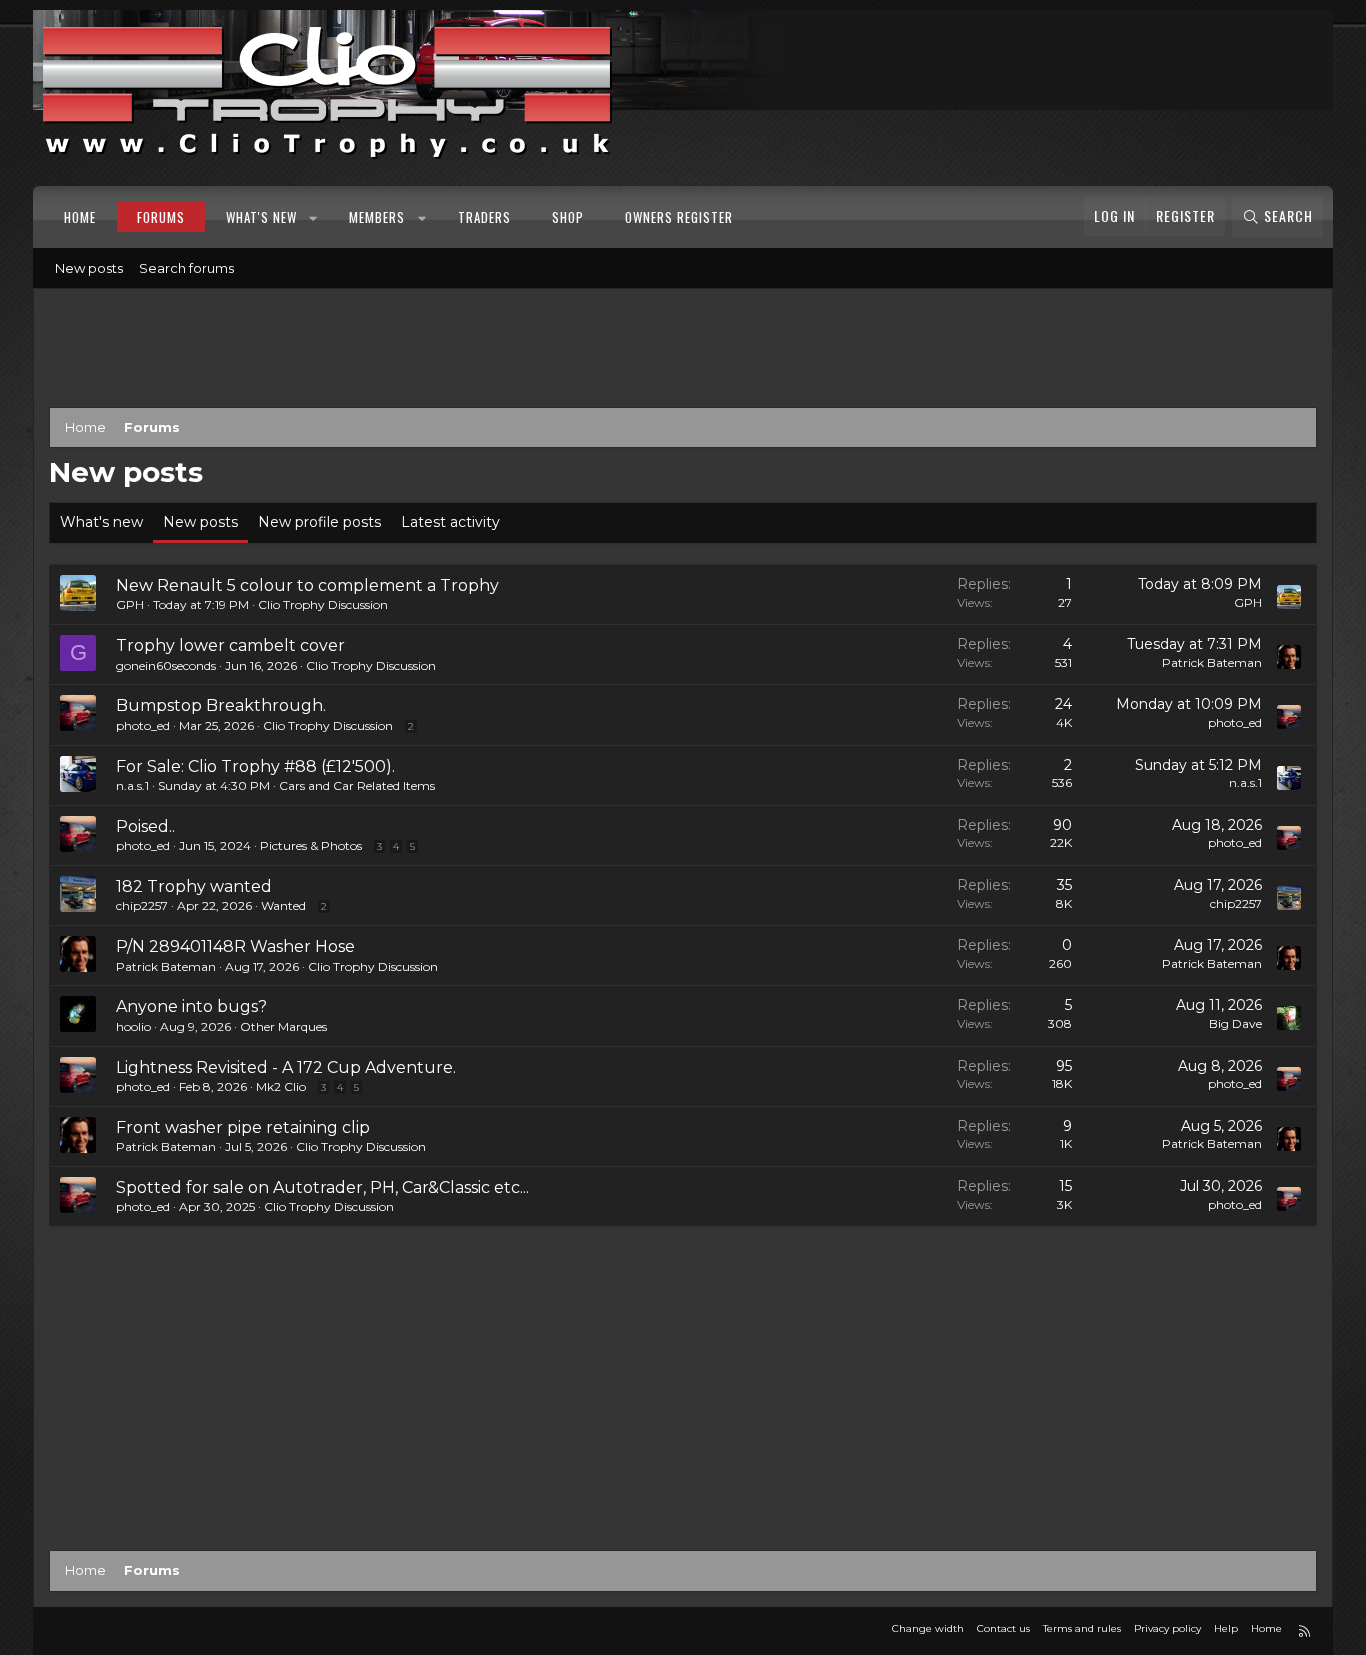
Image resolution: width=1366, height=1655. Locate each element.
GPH (130, 604)
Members (377, 217)
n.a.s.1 (132, 785)
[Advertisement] (683, 352)
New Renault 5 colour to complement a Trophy (307, 585)
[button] (314, 217)
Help (1226, 1628)
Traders (484, 217)
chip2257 (142, 905)
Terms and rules (1082, 1628)
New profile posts (319, 522)
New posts (89, 268)
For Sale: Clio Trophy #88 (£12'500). (255, 766)
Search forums (186, 268)
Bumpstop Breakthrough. (221, 705)
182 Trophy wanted (194, 886)
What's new (261, 217)
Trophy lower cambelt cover (230, 645)
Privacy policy (1167, 1628)
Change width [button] (928, 1628)
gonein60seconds (166, 665)
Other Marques (283, 1026)
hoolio (133, 1026)
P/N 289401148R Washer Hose (235, 946)
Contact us (1003, 1628)
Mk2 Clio (281, 1086)
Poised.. (145, 826)
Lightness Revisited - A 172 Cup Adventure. (286, 1067)
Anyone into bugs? (191, 1006)
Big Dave (1235, 1023)
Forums (161, 217)
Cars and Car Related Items (357, 785)
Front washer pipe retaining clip (243, 1127)
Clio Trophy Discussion (323, 604)
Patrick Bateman (1212, 662)
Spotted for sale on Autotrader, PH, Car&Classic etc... (322, 1187)
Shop (568, 217)
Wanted (283, 905)
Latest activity (450, 522)
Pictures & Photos (311, 845)
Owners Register (679, 217)
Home (80, 217)
